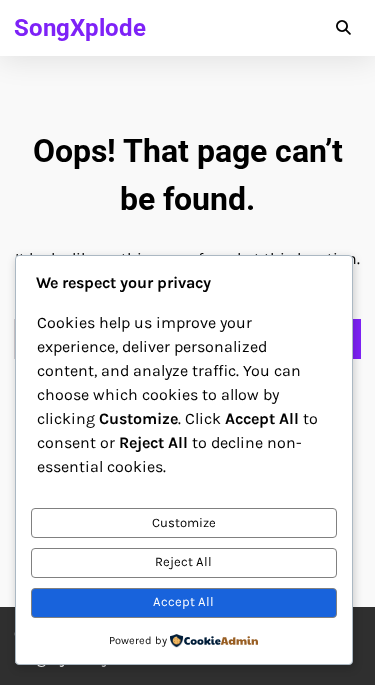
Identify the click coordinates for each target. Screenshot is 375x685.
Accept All (183, 601)
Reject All (183, 561)
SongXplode (80, 28)
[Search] (343, 28)
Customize (184, 522)
